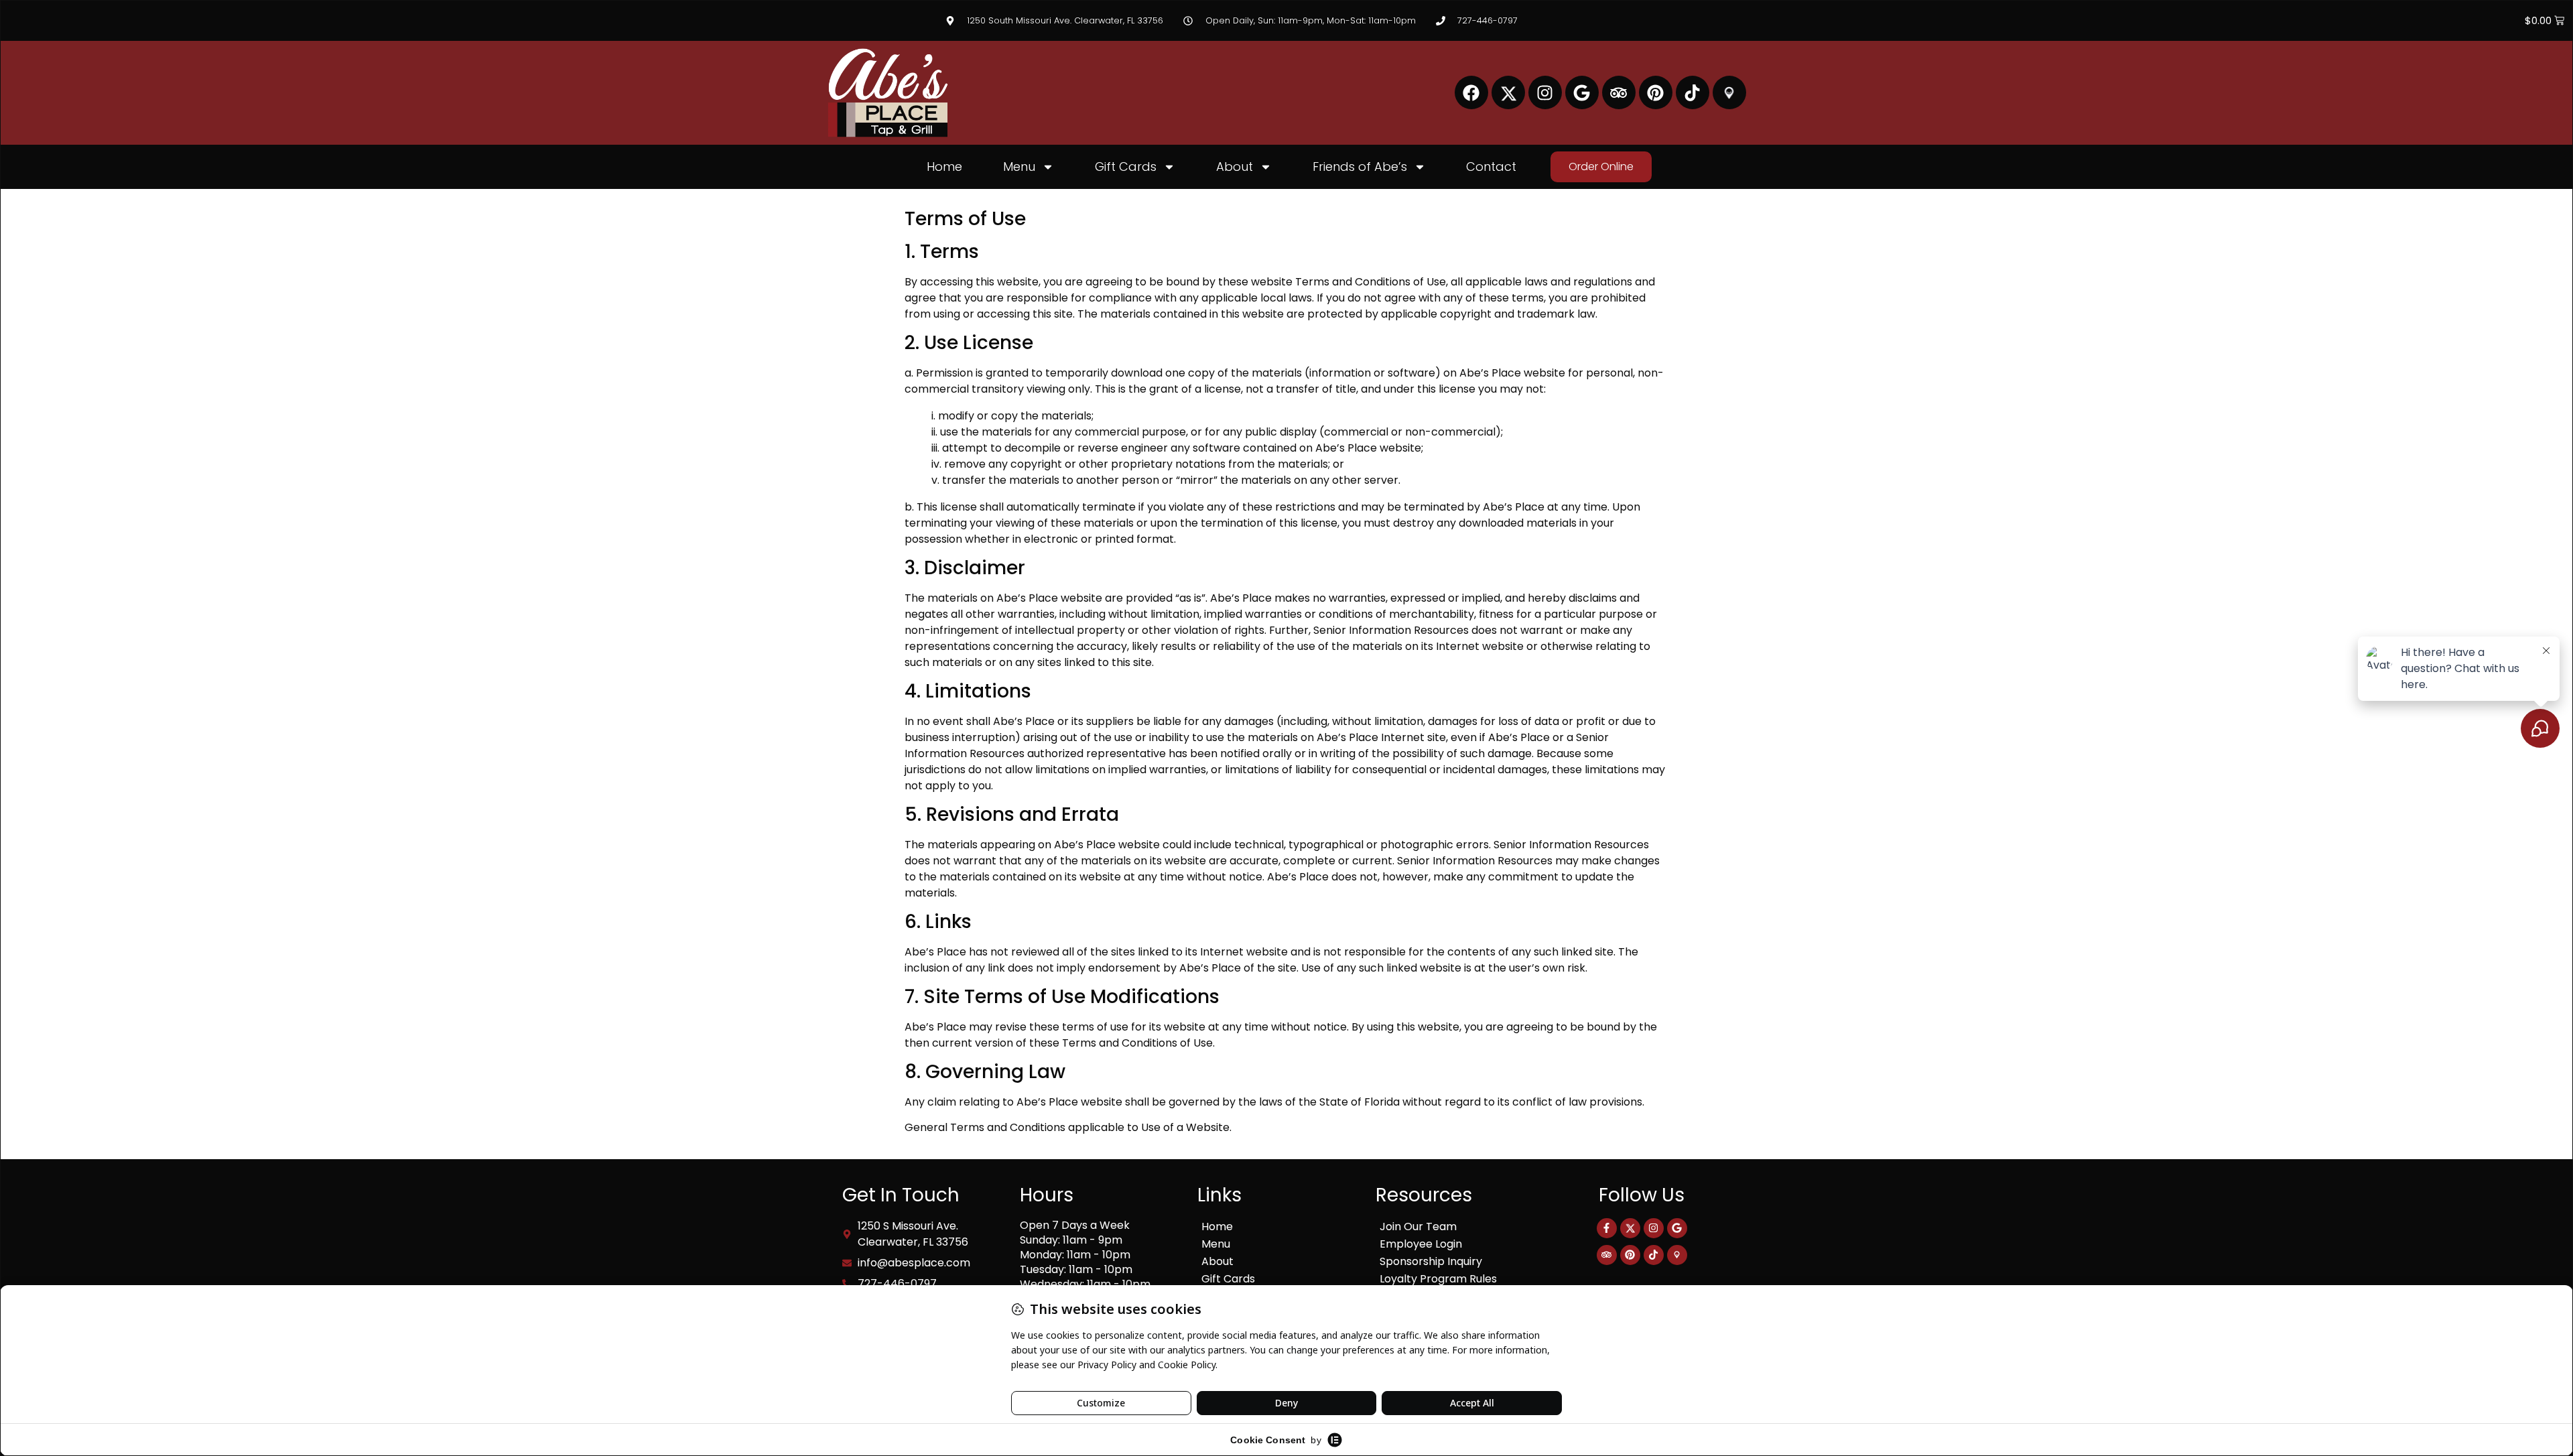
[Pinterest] (1656, 92)
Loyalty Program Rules (1438, 1279)
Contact (1491, 167)
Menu (1019, 167)
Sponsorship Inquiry (1431, 1261)
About (1235, 167)
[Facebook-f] (1607, 1228)
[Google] (1582, 92)
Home (944, 167)
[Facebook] (1471, 92)
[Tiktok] (1693, 92)
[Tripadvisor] (1619, 92)
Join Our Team (1418, 1227)
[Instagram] (1545, 92)
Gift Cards (1126, 167)
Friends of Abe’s (1360, 167)
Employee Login (1421, 1244)
